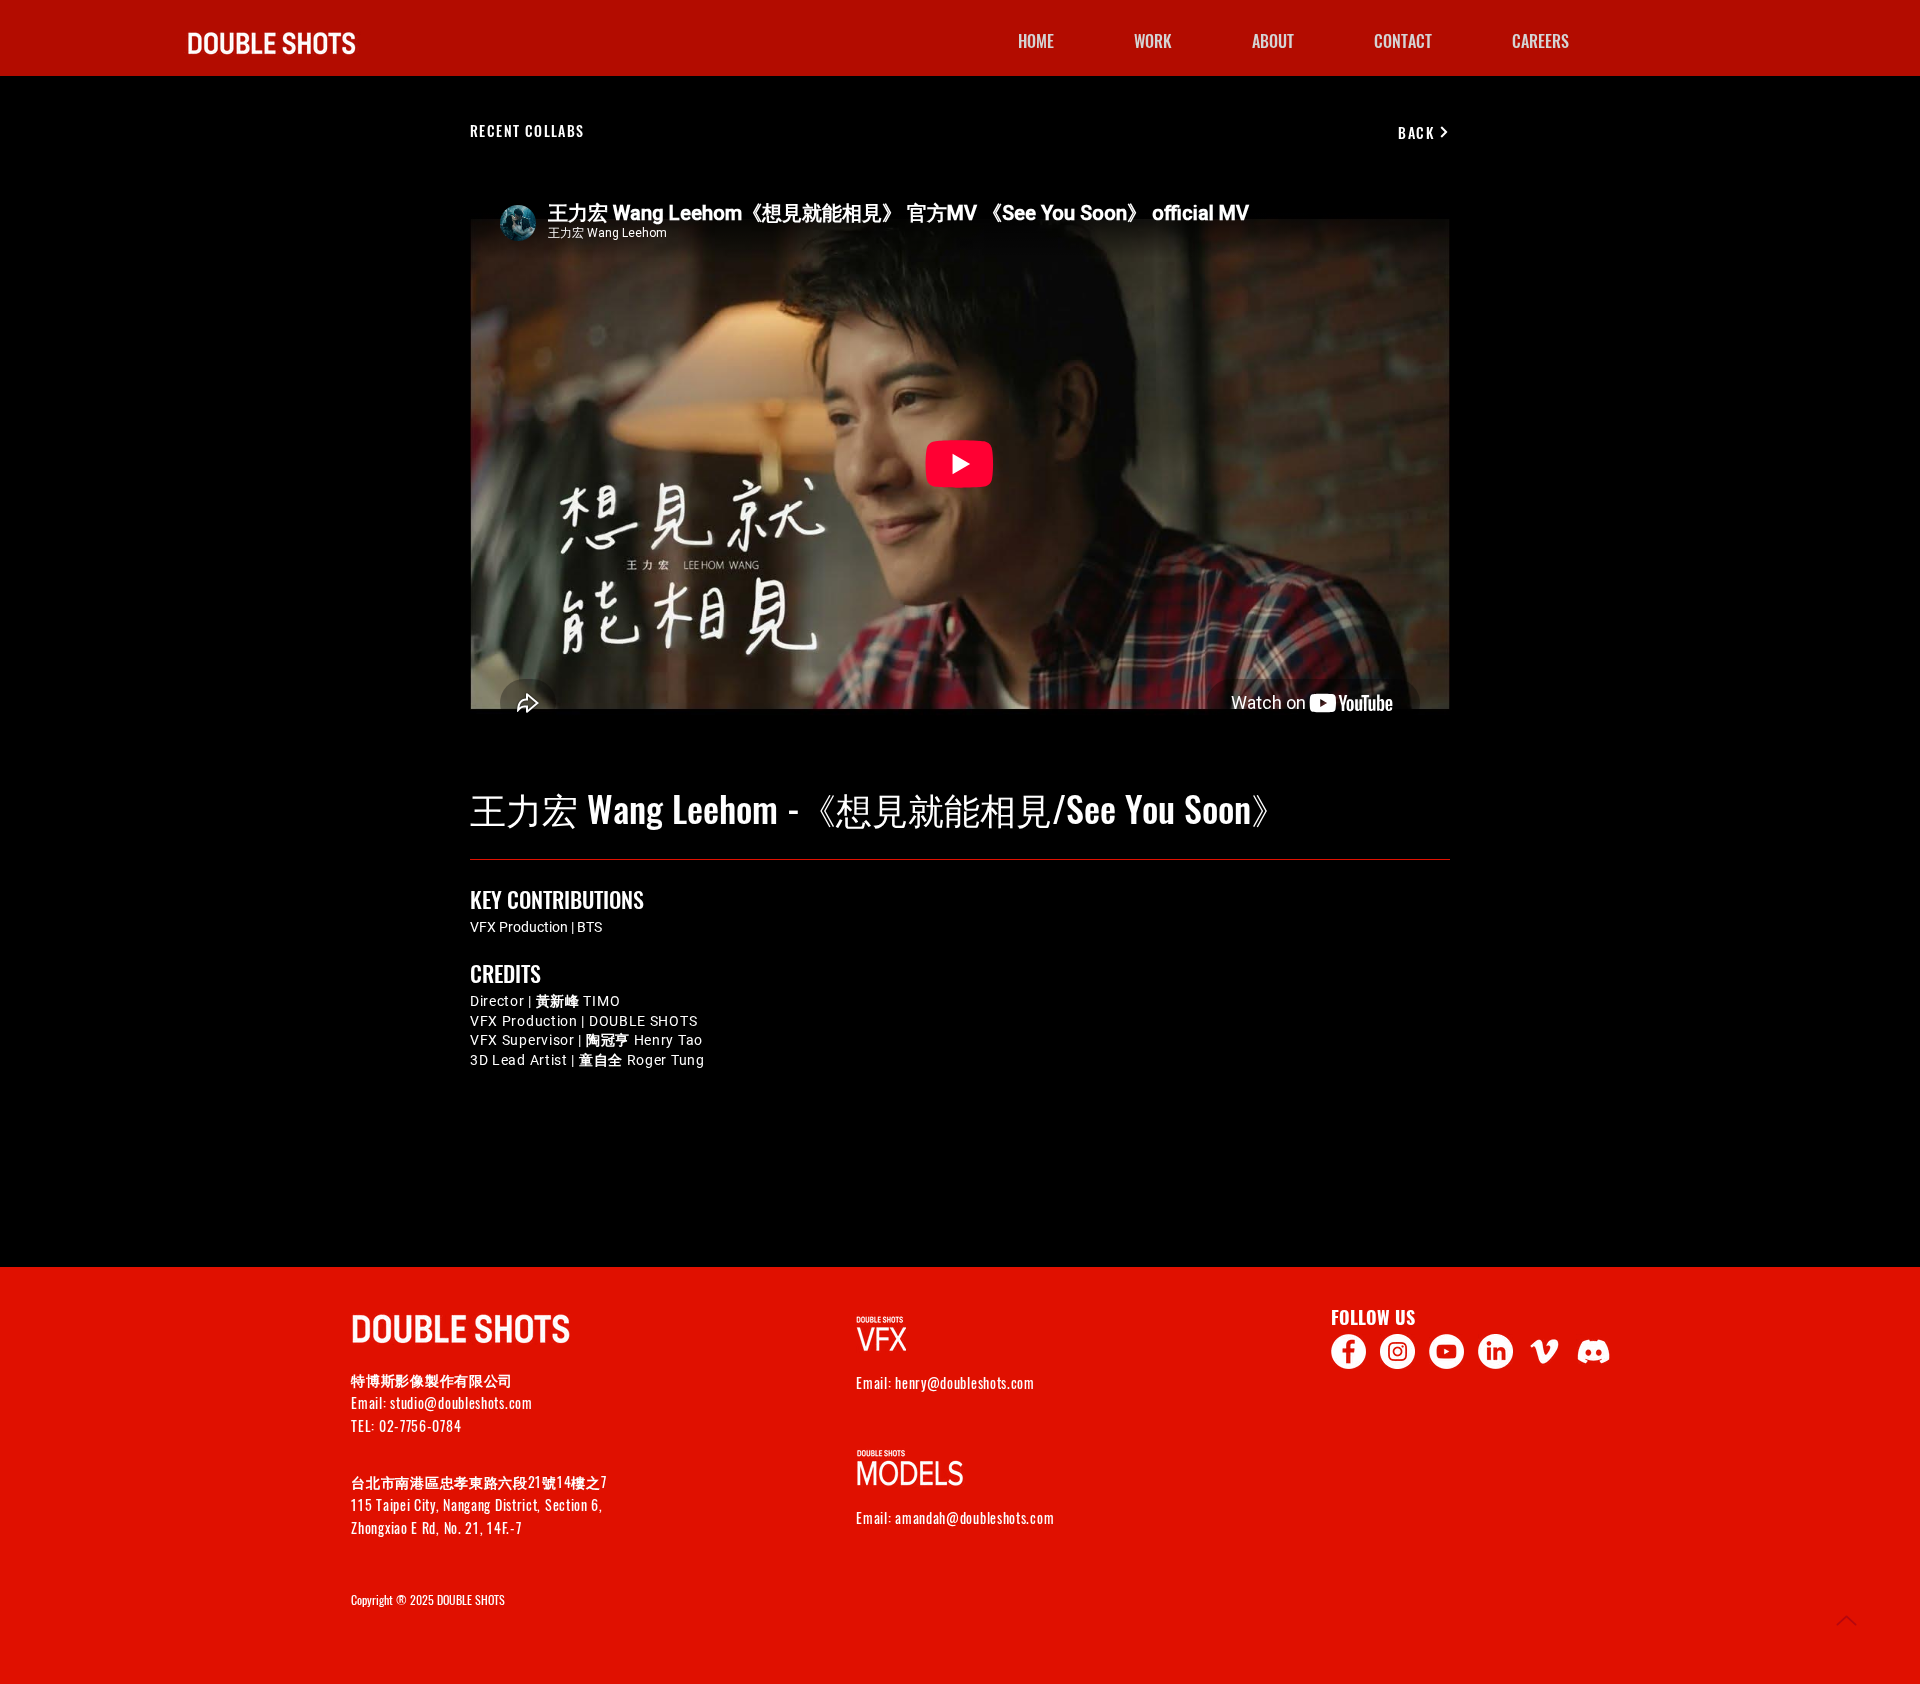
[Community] (1593, 1351)
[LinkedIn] (1495, 1351)
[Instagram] (1397, 1351)
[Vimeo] (1544, 1351)
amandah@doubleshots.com (974, 1517)
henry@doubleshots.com (965, 1382)
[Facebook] (1348, 1351)
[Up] (1846, 1620)
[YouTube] (1446, 1351)
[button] (1540, 41)
